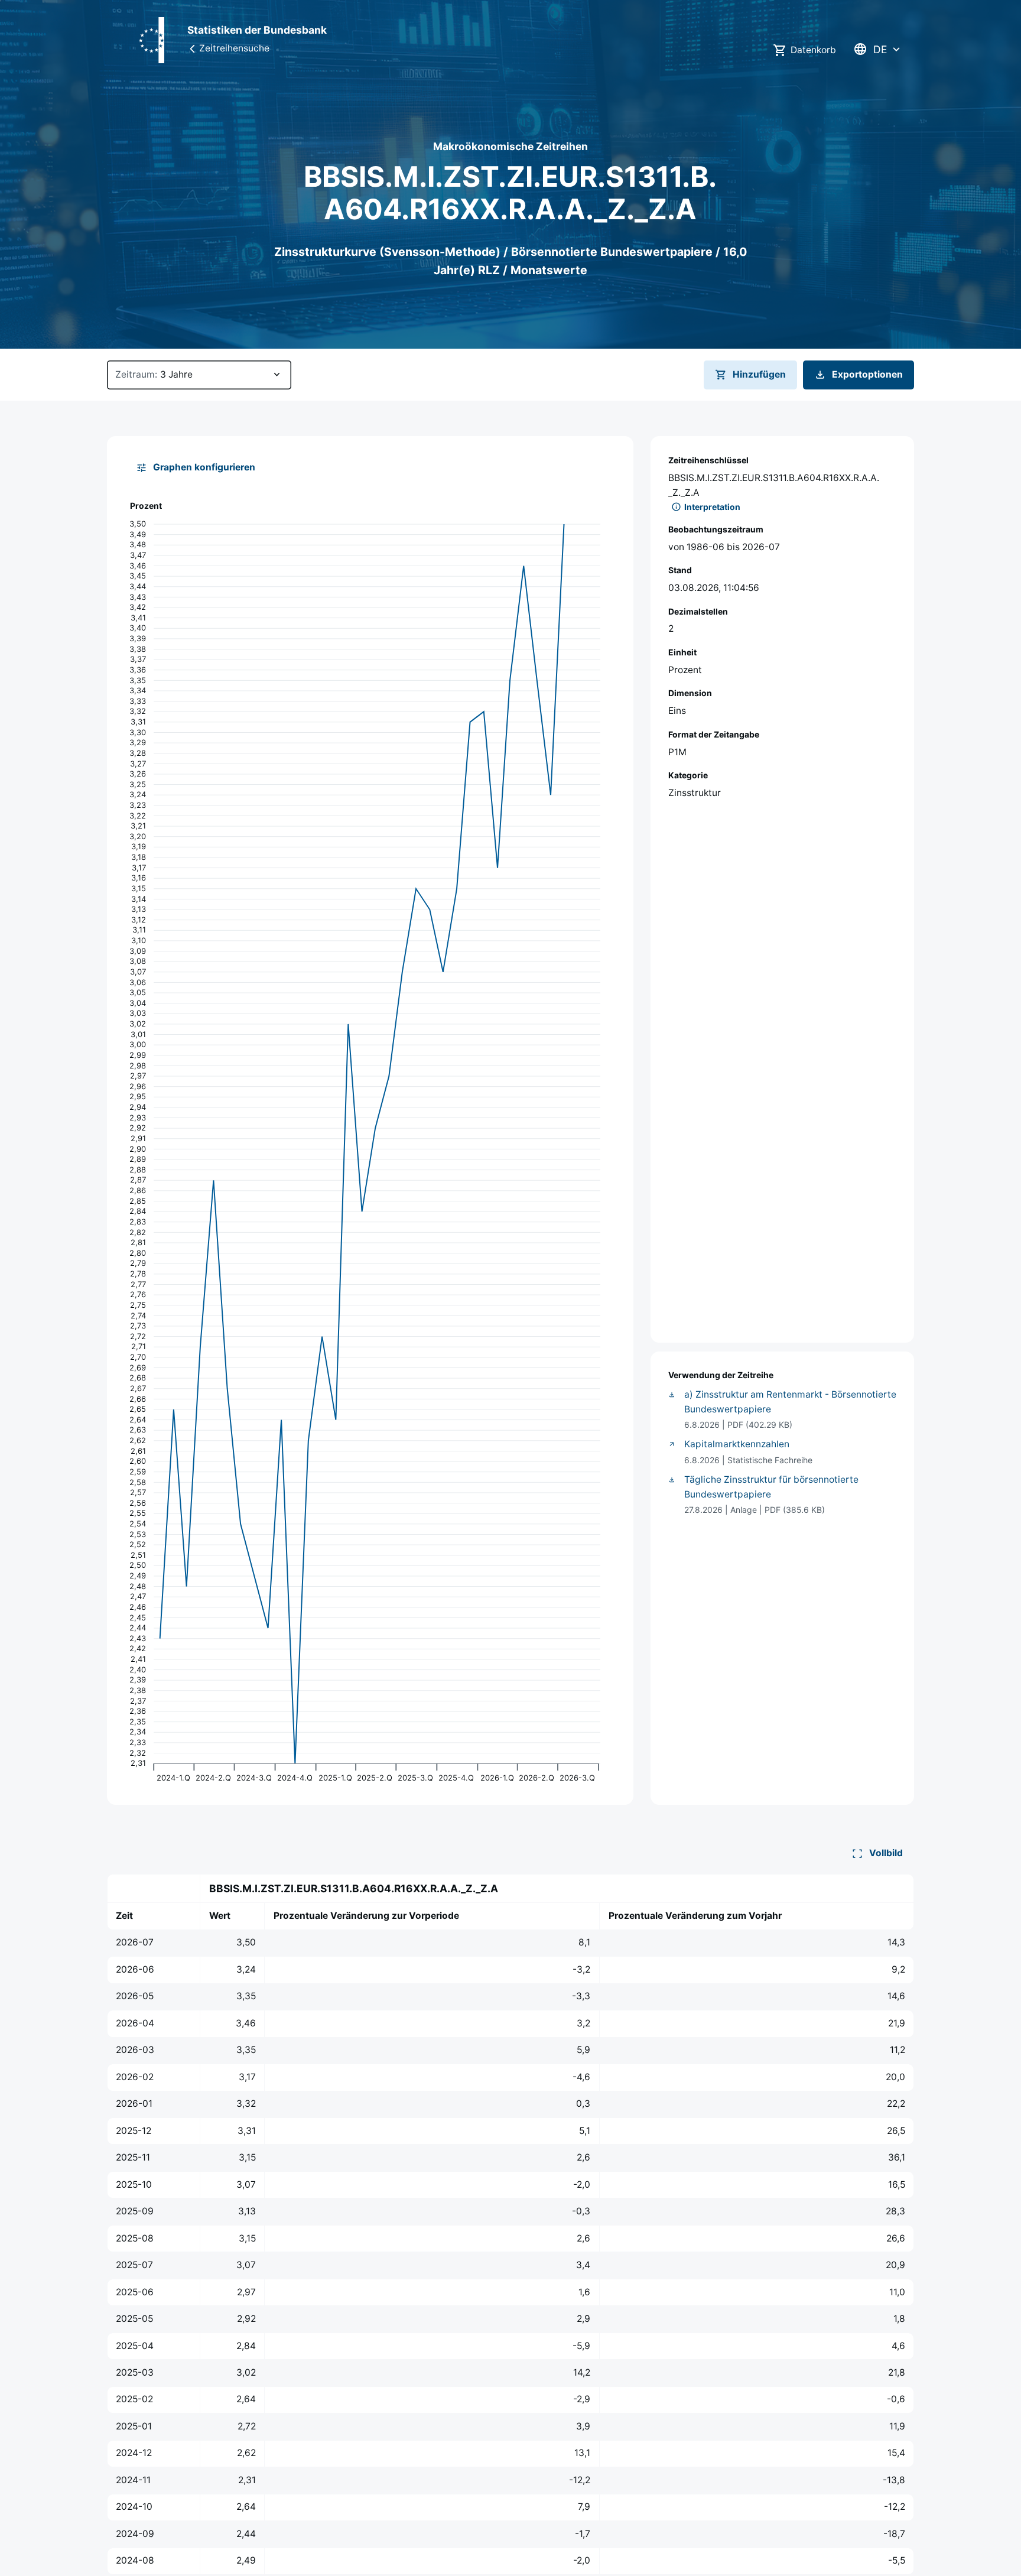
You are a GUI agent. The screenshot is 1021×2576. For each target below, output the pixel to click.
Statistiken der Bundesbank (257, 30)
